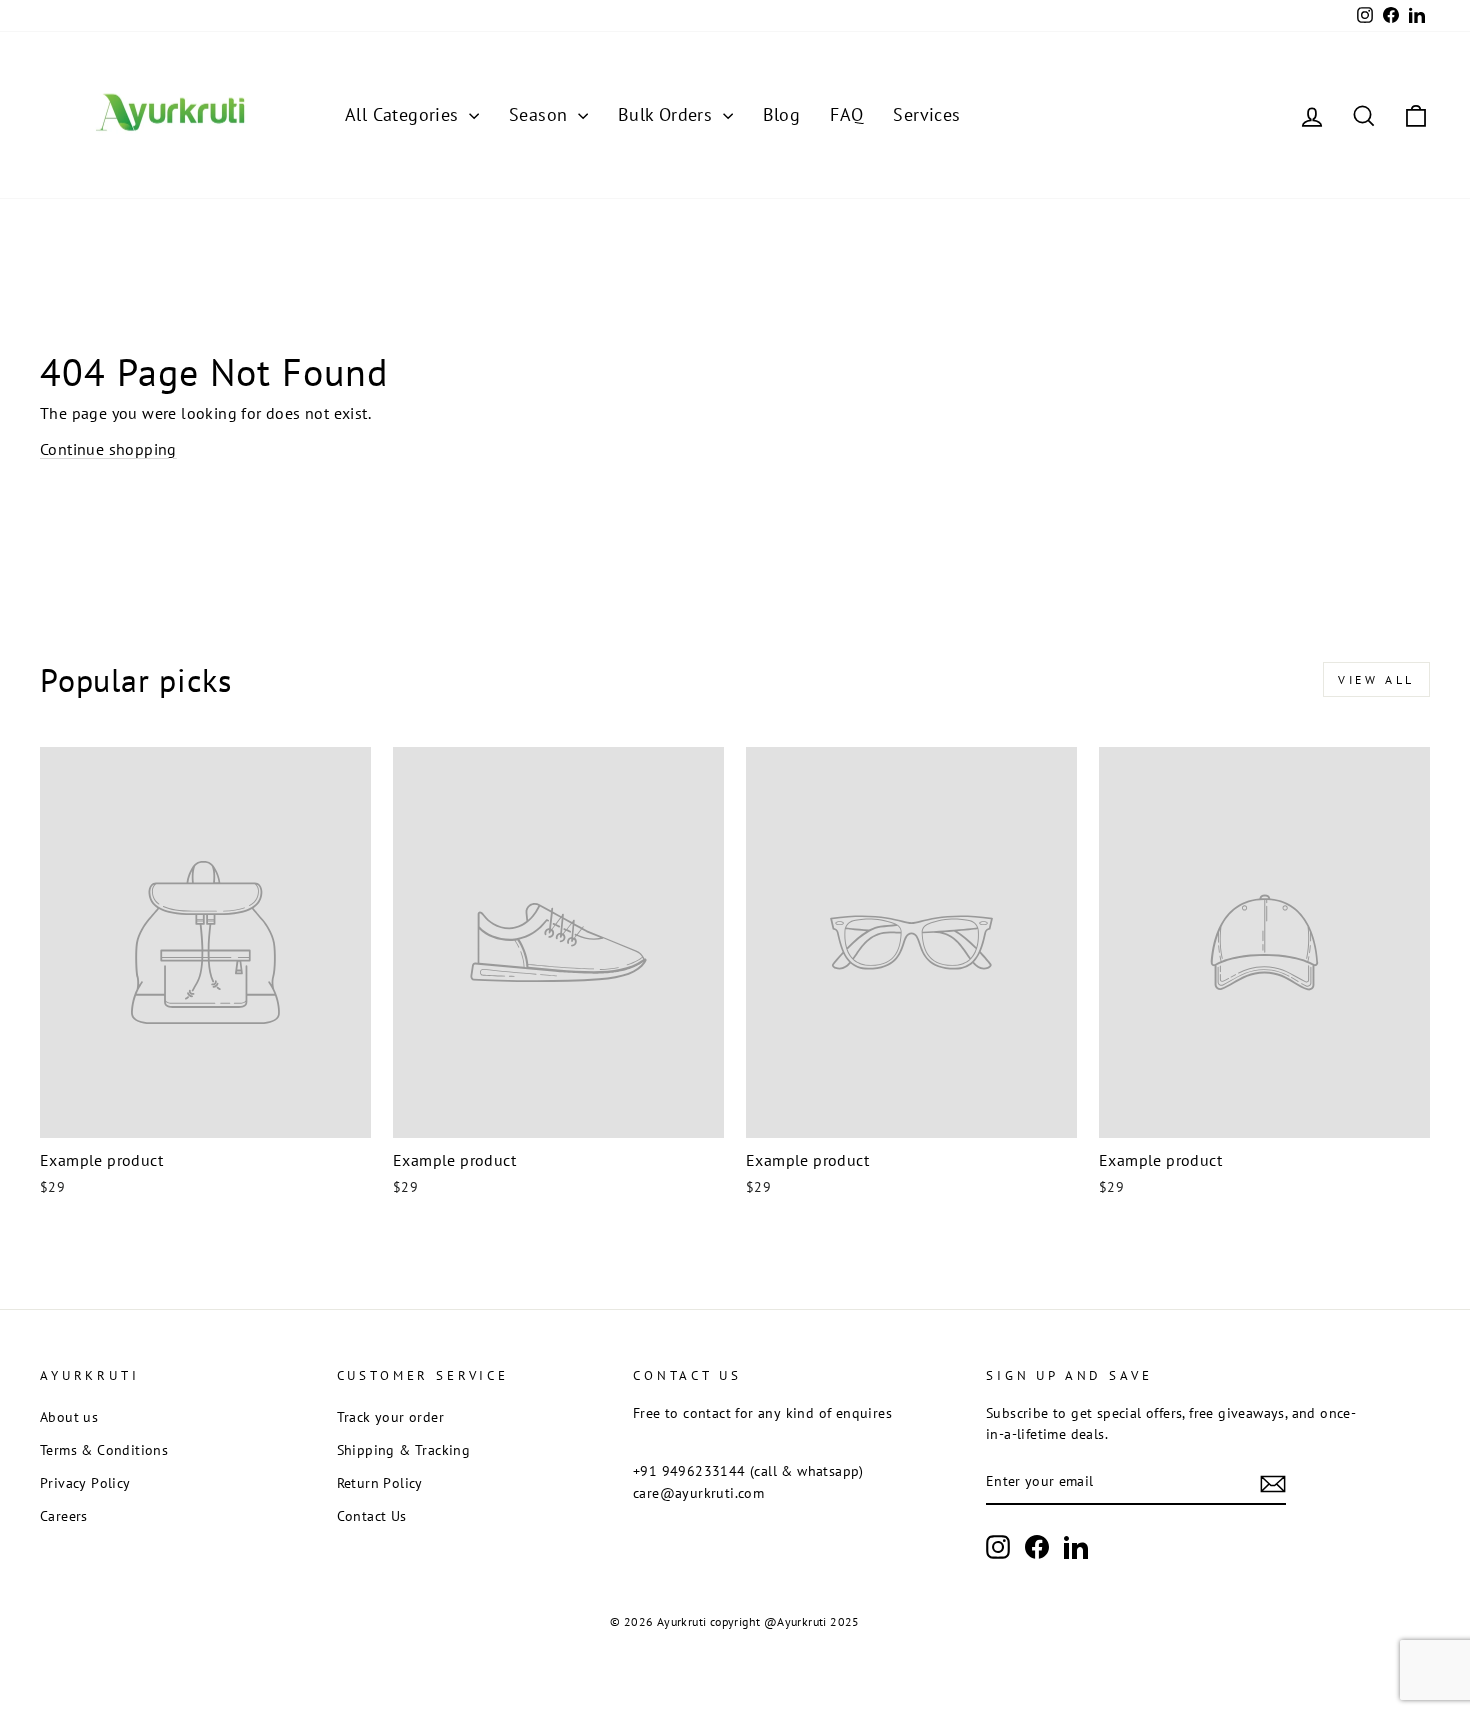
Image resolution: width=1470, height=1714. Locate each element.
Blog (782, 114)
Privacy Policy (85, 1483)
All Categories (404, 114)
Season (541, 114)
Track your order (390, 1417)
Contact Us (372, 1516)
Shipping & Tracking (404, 1450)
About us (69, 1417)
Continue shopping (108, 449)
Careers (64, 1516)
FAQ (846, 114)
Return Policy (380, 1483)
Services (926, 114)
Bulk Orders (668, 114)
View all (1376, 679)
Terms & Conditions (104, 1450)
